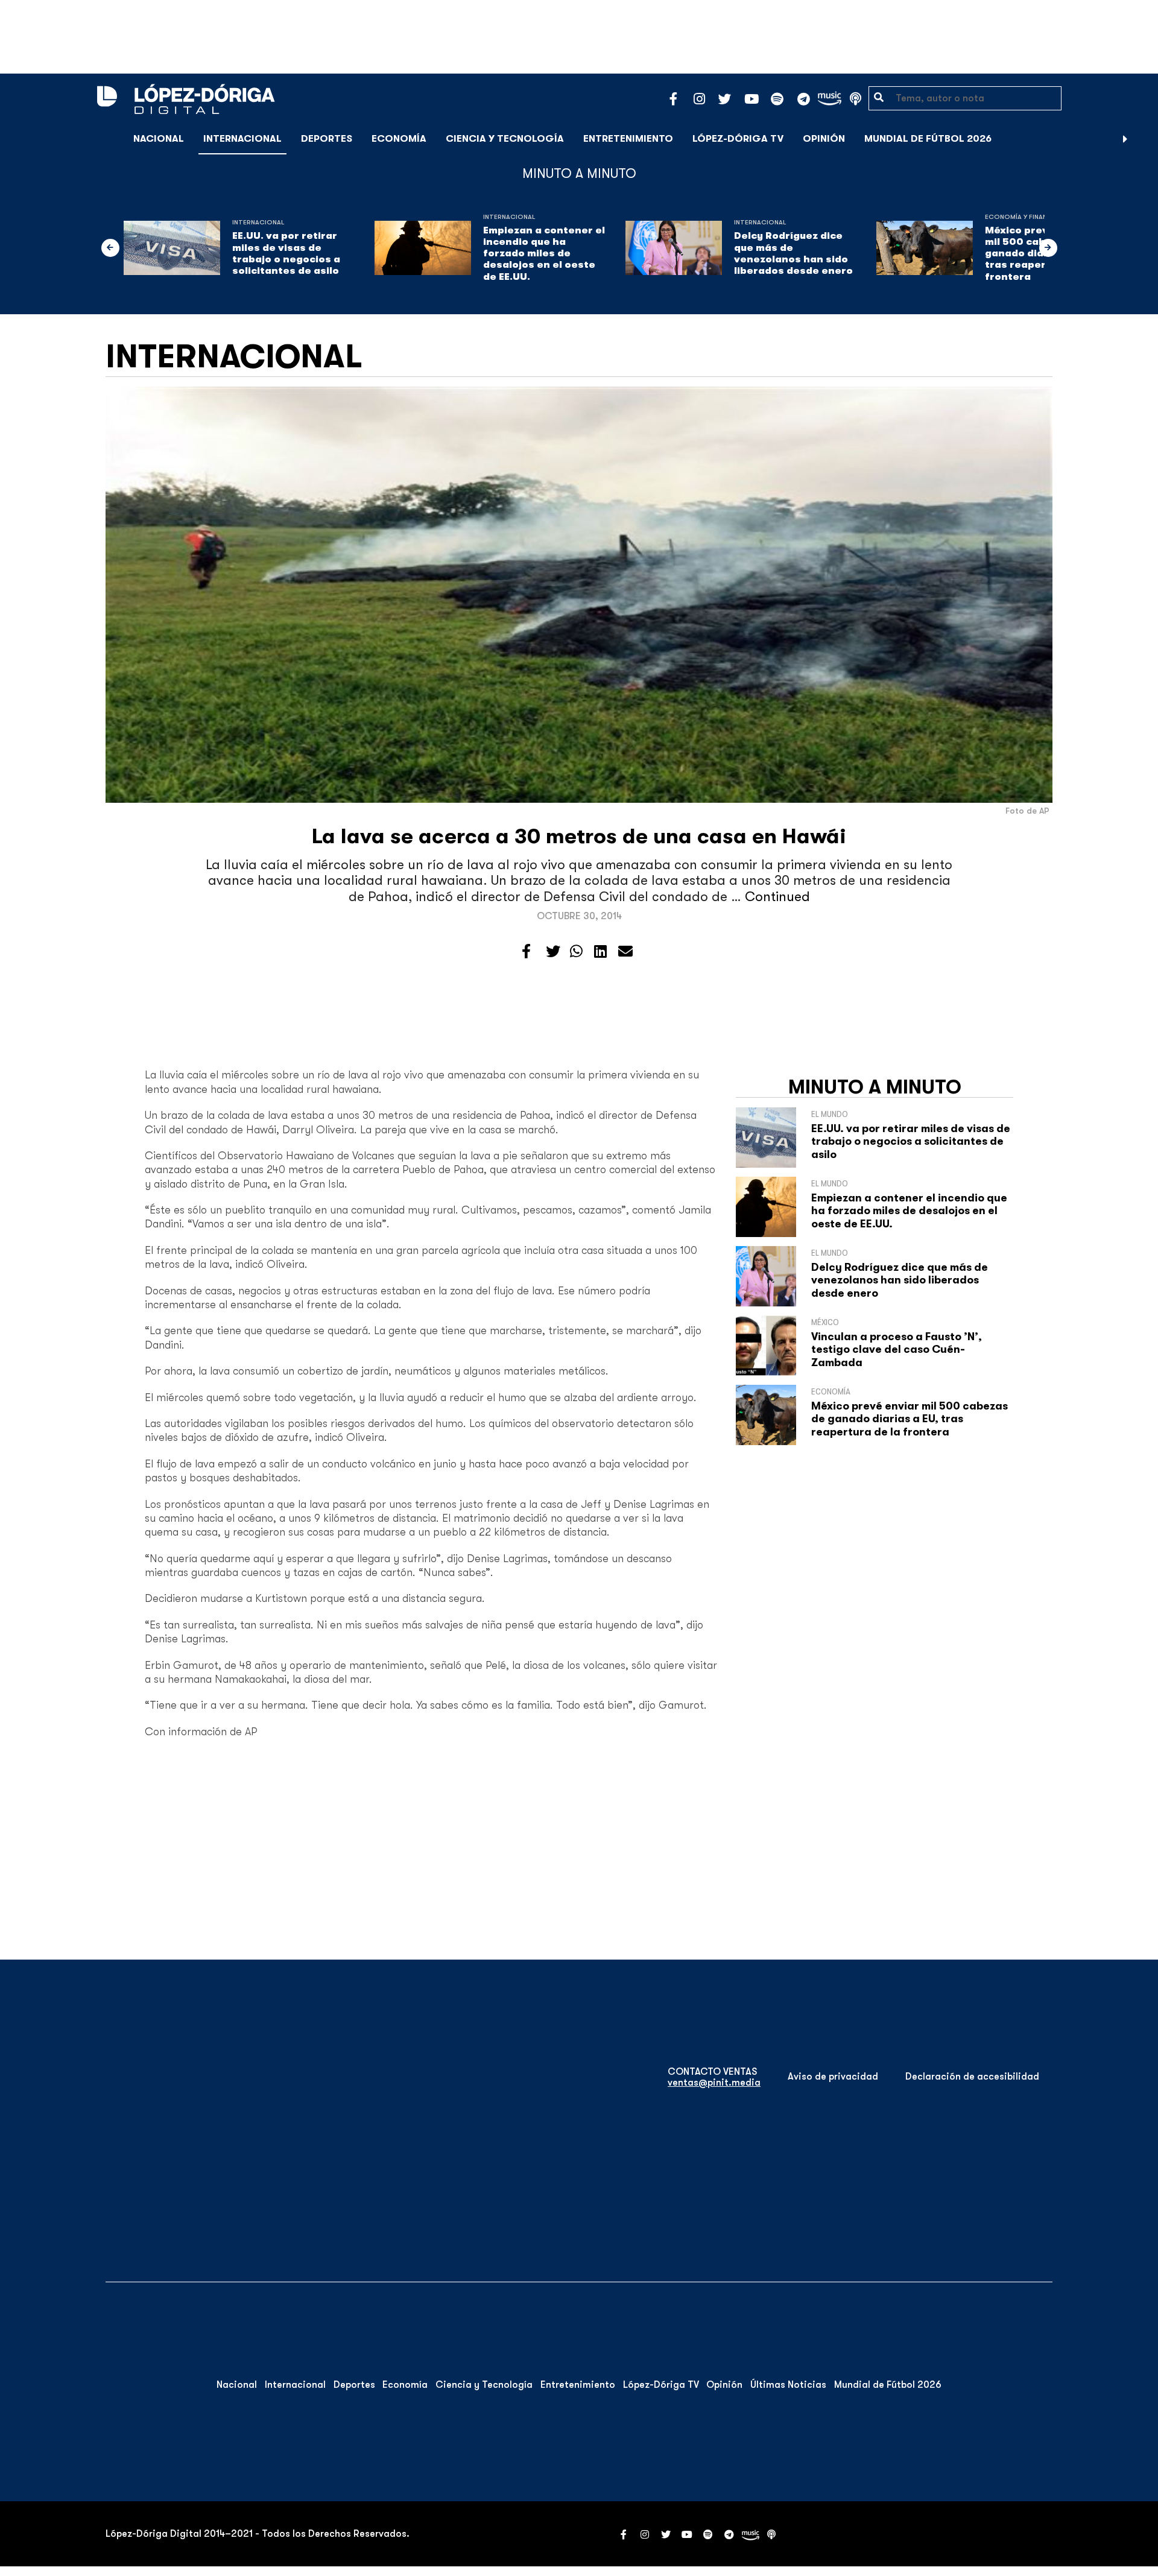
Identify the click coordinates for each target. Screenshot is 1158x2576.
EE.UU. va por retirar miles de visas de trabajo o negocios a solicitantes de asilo (286, 253)
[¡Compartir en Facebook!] (526, 952)
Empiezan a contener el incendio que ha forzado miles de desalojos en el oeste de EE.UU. (544, 254)
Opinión (824, 139)
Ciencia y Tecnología (505, 139)
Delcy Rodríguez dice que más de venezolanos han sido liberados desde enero (793, 253)
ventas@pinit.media (714, 2083)
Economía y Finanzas (1022, 217)
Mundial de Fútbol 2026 (928, 139)
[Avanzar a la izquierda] (110, 248)
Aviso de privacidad (833, 2077)
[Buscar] (1142, 138)
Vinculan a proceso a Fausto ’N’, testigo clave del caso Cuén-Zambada (897, 1350)
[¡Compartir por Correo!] (625, 952)
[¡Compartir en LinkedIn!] (600, 952)
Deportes (327, 139)
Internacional (242, 139)
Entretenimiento (628, 139)
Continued (777, 897)
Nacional (159, 139)
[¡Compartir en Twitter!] (553, 952)
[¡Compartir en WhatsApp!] (576, 952)
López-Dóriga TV (738, 139)
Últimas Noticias (788, 2385)
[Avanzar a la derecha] (1125, 139)
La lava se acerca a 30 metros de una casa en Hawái (579, 836)
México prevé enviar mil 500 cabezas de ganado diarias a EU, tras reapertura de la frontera (910, 1419)
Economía (399, 139)
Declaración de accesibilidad (972, 2077)
